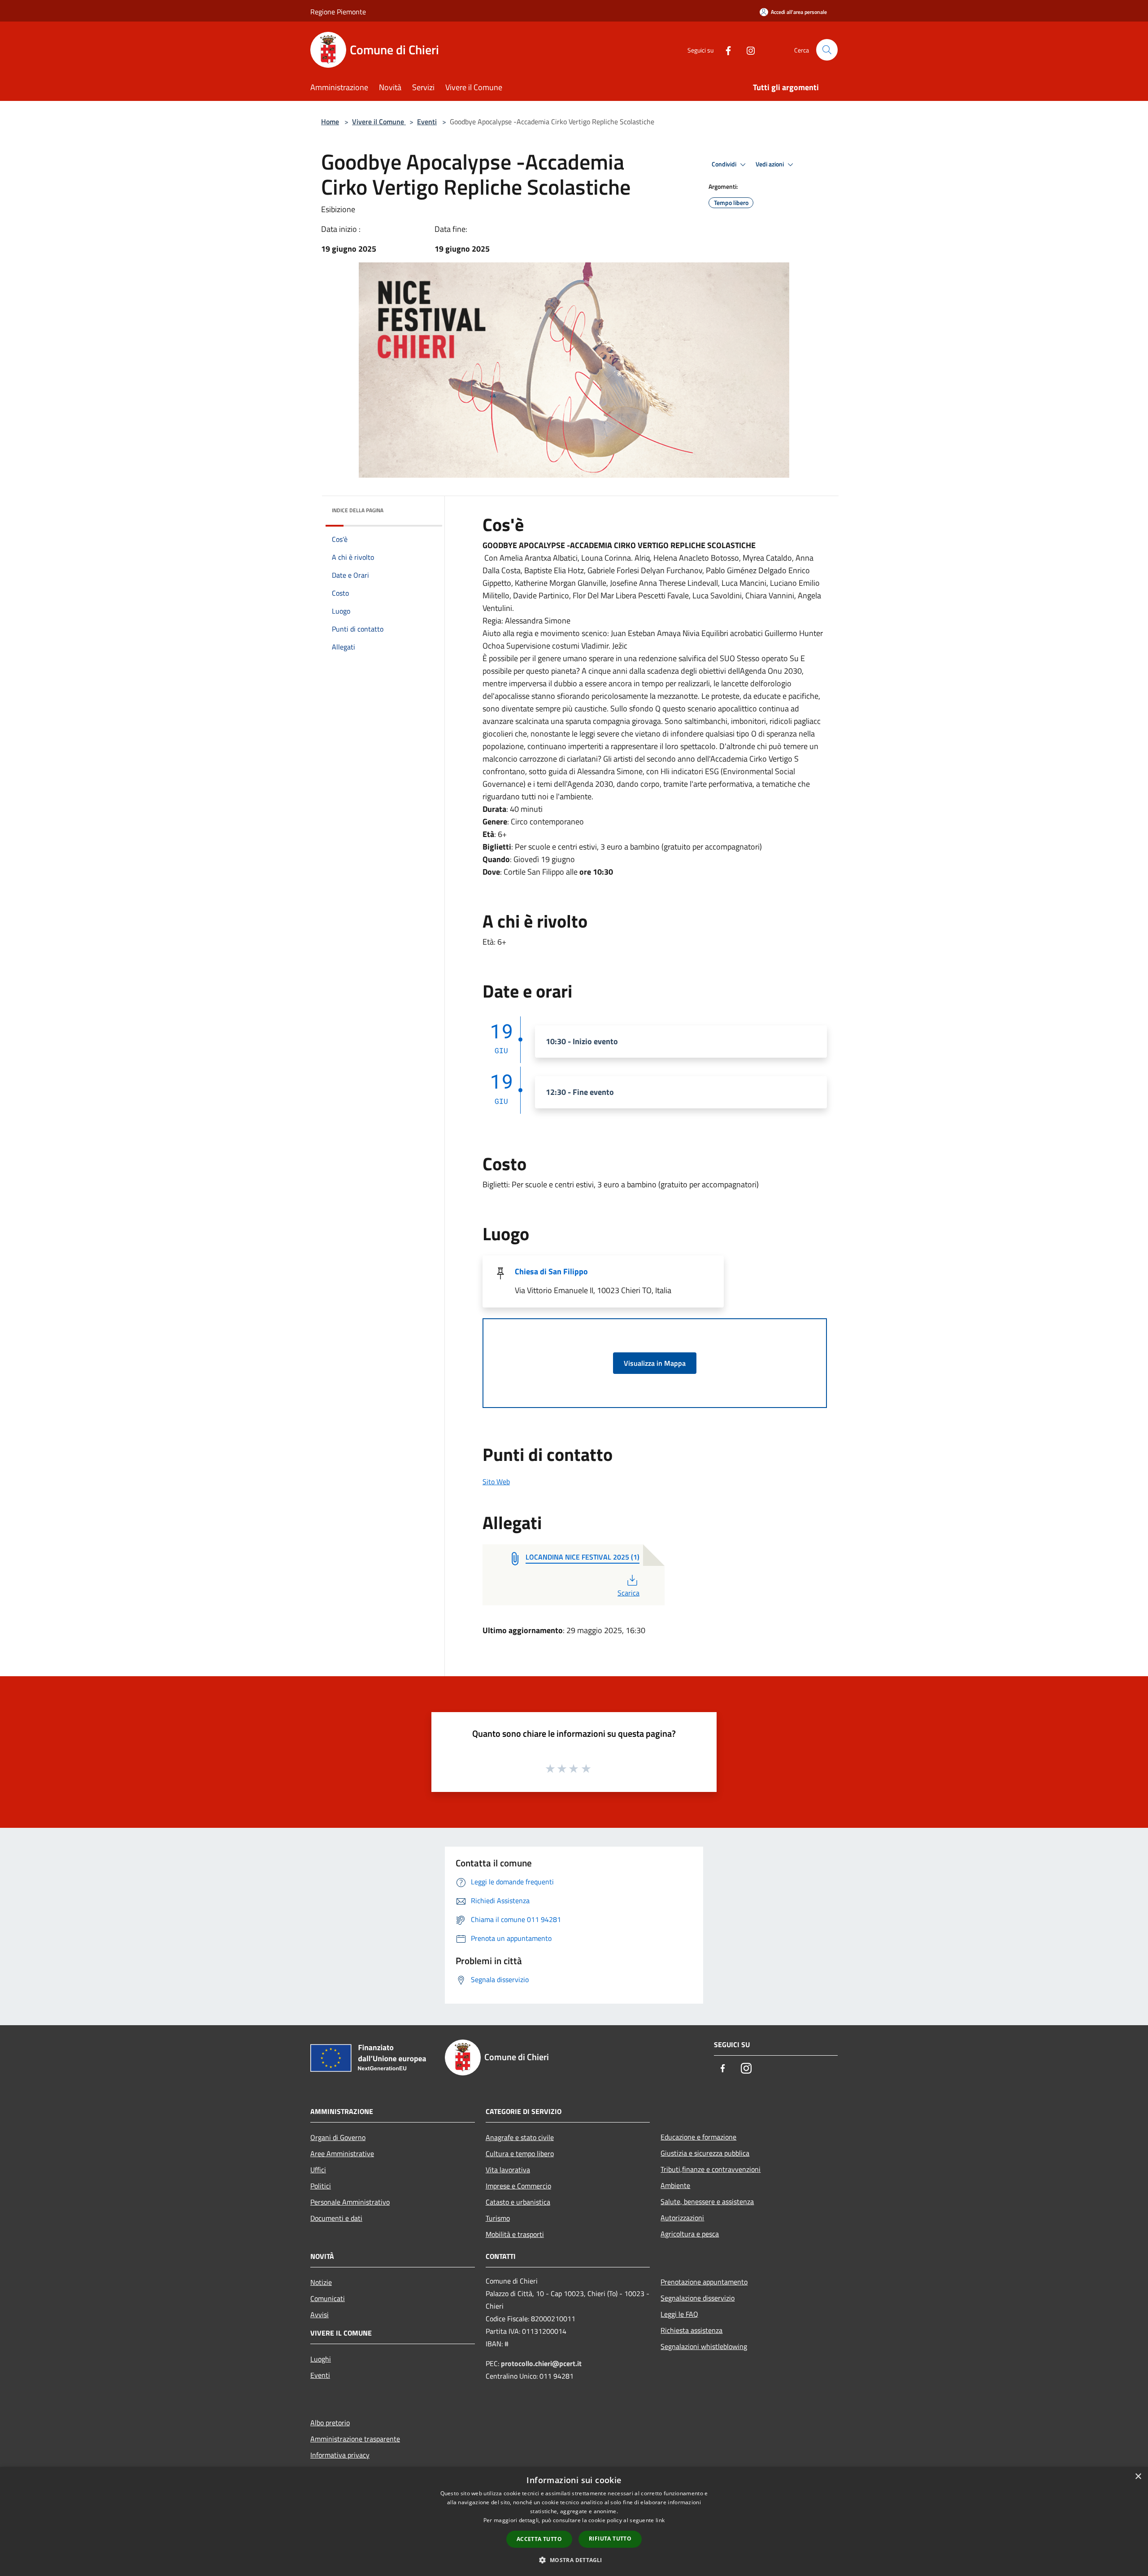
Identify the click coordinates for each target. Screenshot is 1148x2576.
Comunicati (328, 2298)
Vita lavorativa (508, 2170)
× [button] (1138, 2477)
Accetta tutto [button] (539, 2539)
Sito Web (496, 1482)
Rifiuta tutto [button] (610, 2539)
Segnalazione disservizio (698, 2298)
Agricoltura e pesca (690, 2234)
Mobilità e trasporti (515, 2234)
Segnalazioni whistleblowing (704, 2346)
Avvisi (320, 2314)
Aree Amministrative (342, 2153)
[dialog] (574, 2522)
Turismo (498, 2218)
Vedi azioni (770, 164)
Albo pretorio (330, 2423)
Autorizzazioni (682, 2218)
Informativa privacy (340, 2455)
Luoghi (321, 2359)
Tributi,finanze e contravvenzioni (711, 2169)
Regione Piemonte (338, 12)
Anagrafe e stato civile (520, 2137)
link (660, 2520)
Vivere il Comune (379, 122)
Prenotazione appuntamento (704, 2282)
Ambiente (675, 2185)
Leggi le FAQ (679, 2314)
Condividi (725, 164)
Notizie (321, 2282)
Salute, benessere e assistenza (707, 2201)
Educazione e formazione (698, 2137)
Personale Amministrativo (350, 2202)
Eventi (427, 122)
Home (330, 122)
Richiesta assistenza (691, 2330)
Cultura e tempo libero (520, 2153)
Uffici (318, 2170)
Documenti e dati (336, 2218)
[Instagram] (747, 50)
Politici (321, 2186)
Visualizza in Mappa (655, 1363)
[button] (574, 2560)
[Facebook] (725, 50)
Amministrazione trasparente (355, 2439)
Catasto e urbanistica (518, 2202)
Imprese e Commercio (518, 2186)
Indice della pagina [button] (358, 510)
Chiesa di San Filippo (551, 1271)
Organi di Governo (338, 2137)
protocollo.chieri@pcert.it (541, 2363)
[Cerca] (827, 50)
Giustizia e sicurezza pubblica (705, 2153)
